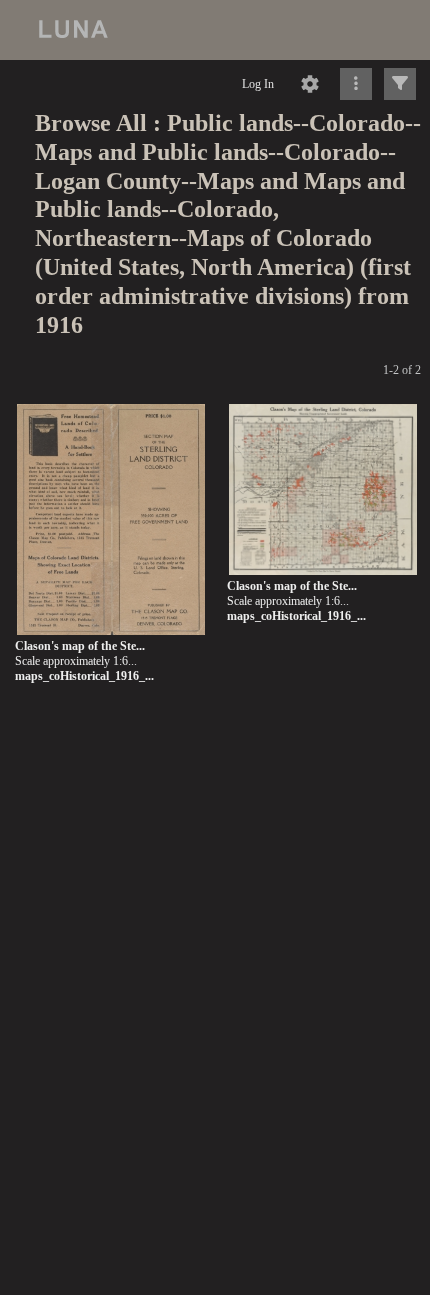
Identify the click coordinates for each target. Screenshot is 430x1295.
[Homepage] (215, 30)
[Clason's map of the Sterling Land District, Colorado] (111, 520)
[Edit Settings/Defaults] (310, 84)
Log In (258, 84)
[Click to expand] (400, 84)
